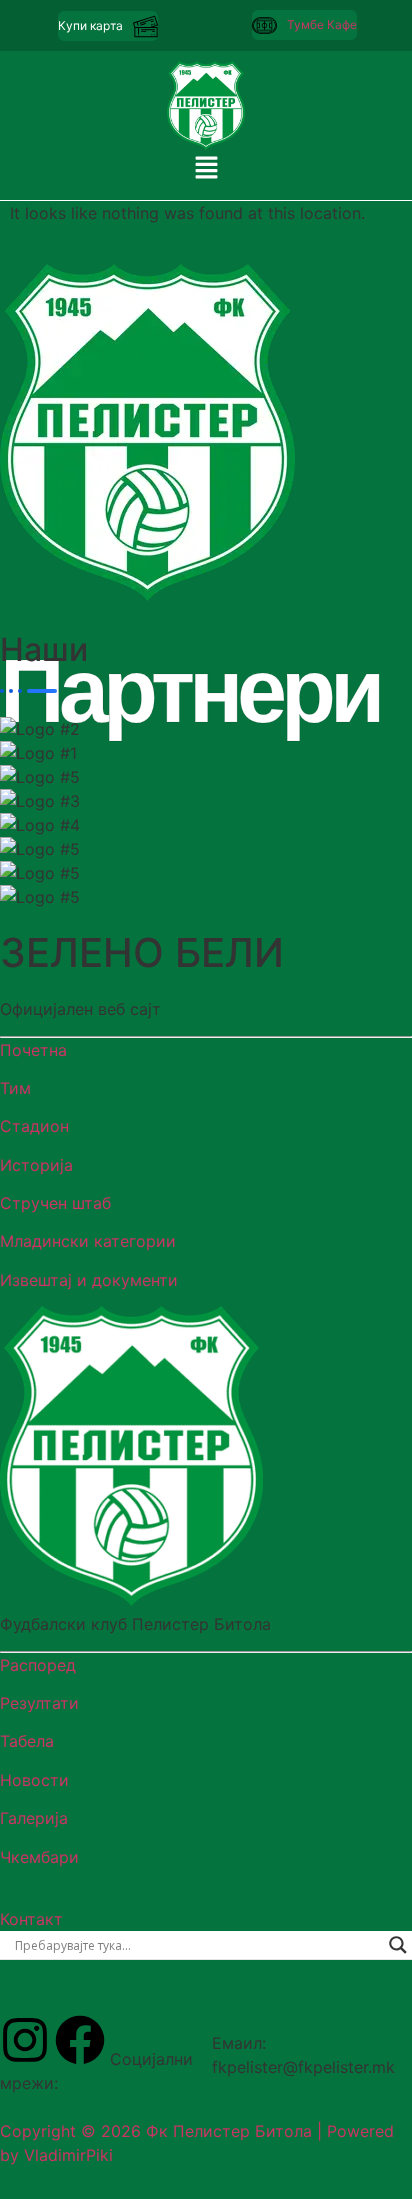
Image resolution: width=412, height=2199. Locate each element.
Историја (36, 1165)
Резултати (39, 1703)
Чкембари (39, 1857)
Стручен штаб (55, 1203)
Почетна (33, 1050)
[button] (206, 168)
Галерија (34, 1818)
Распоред (38, 1665)
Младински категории (88, 1241)
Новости (34, 1780)
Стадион (34, 1126)
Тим (15, 1088)
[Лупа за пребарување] (398, 1945)
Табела (27, 1741)
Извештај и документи (89, 1280)
